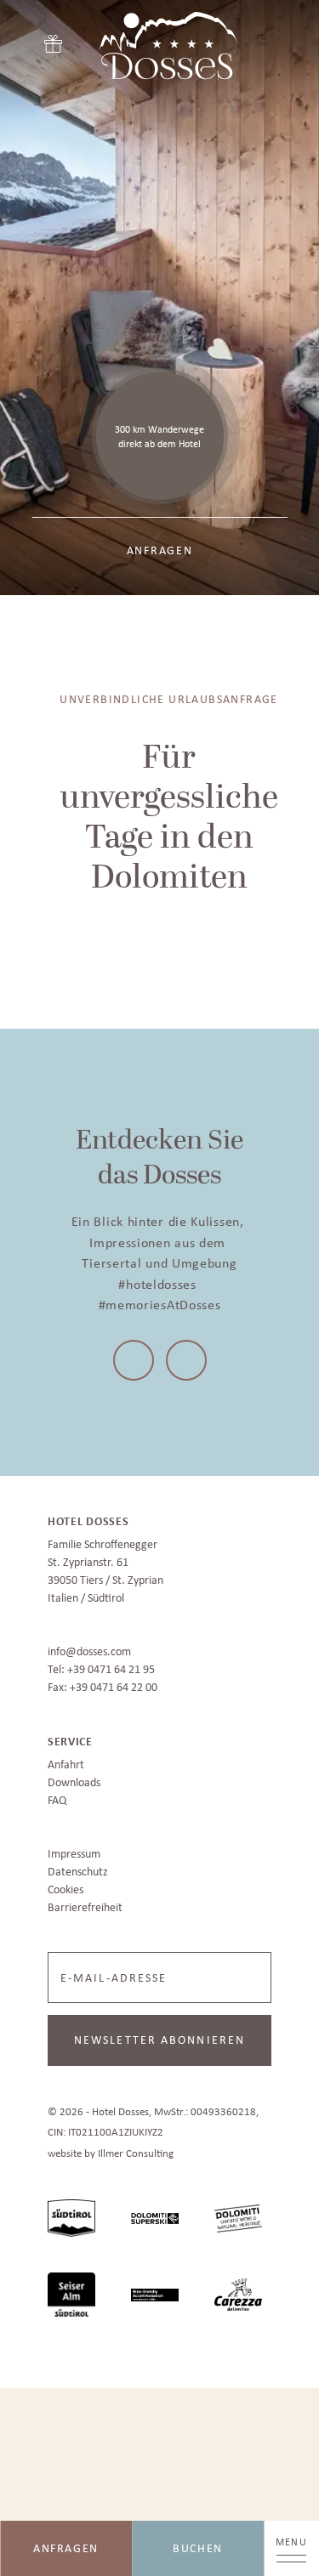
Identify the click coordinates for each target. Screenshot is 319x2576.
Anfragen (66, 2548)
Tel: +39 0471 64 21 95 (101, 1664)
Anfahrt (66, 1759)
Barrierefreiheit (85, 1902)
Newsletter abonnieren (159, 2034)
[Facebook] (136, 1358)
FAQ (57, 1795)
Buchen (197, 2548)
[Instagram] (184, 1358)
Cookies (66, 1884)
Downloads (74, 1777)
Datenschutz (78, 1866)
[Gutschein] (53, 40)
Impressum (74, 1848)
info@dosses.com (89, 1646)
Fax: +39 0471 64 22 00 (103, 1682)
